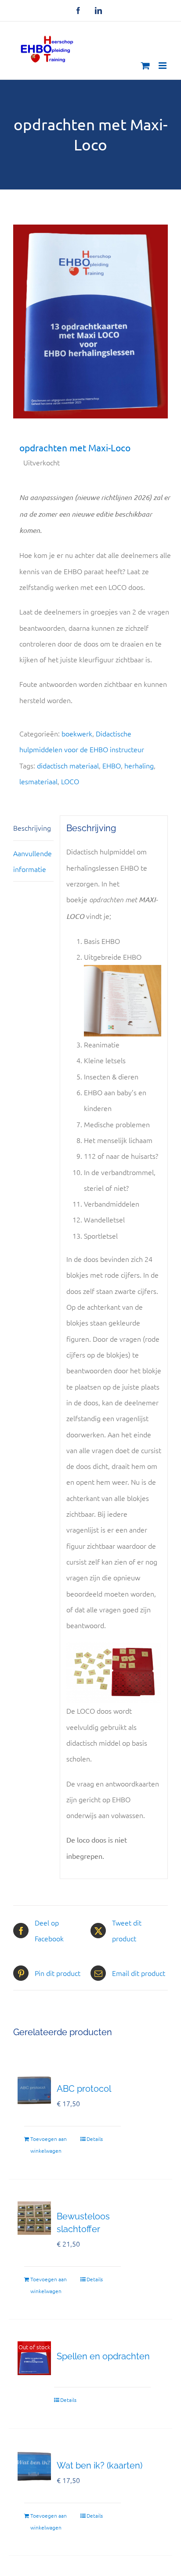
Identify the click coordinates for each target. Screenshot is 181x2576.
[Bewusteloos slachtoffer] (34, 2218)
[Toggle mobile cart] (145, 66)
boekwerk (77, 733)
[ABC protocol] (34, 2090)
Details (95, 2139)
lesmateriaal (38, 781)
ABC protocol (84, 2089)
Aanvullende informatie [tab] (33, 861)
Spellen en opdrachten (103, 2356)
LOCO (70, 781)
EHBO (112, 765)
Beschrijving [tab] (32, 828)
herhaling (139, 765)
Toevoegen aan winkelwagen (49, 2145)
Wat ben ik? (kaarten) (100, 2465)
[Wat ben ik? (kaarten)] (34, 2467)
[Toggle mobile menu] (163, 66)
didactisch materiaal (68, 765)
